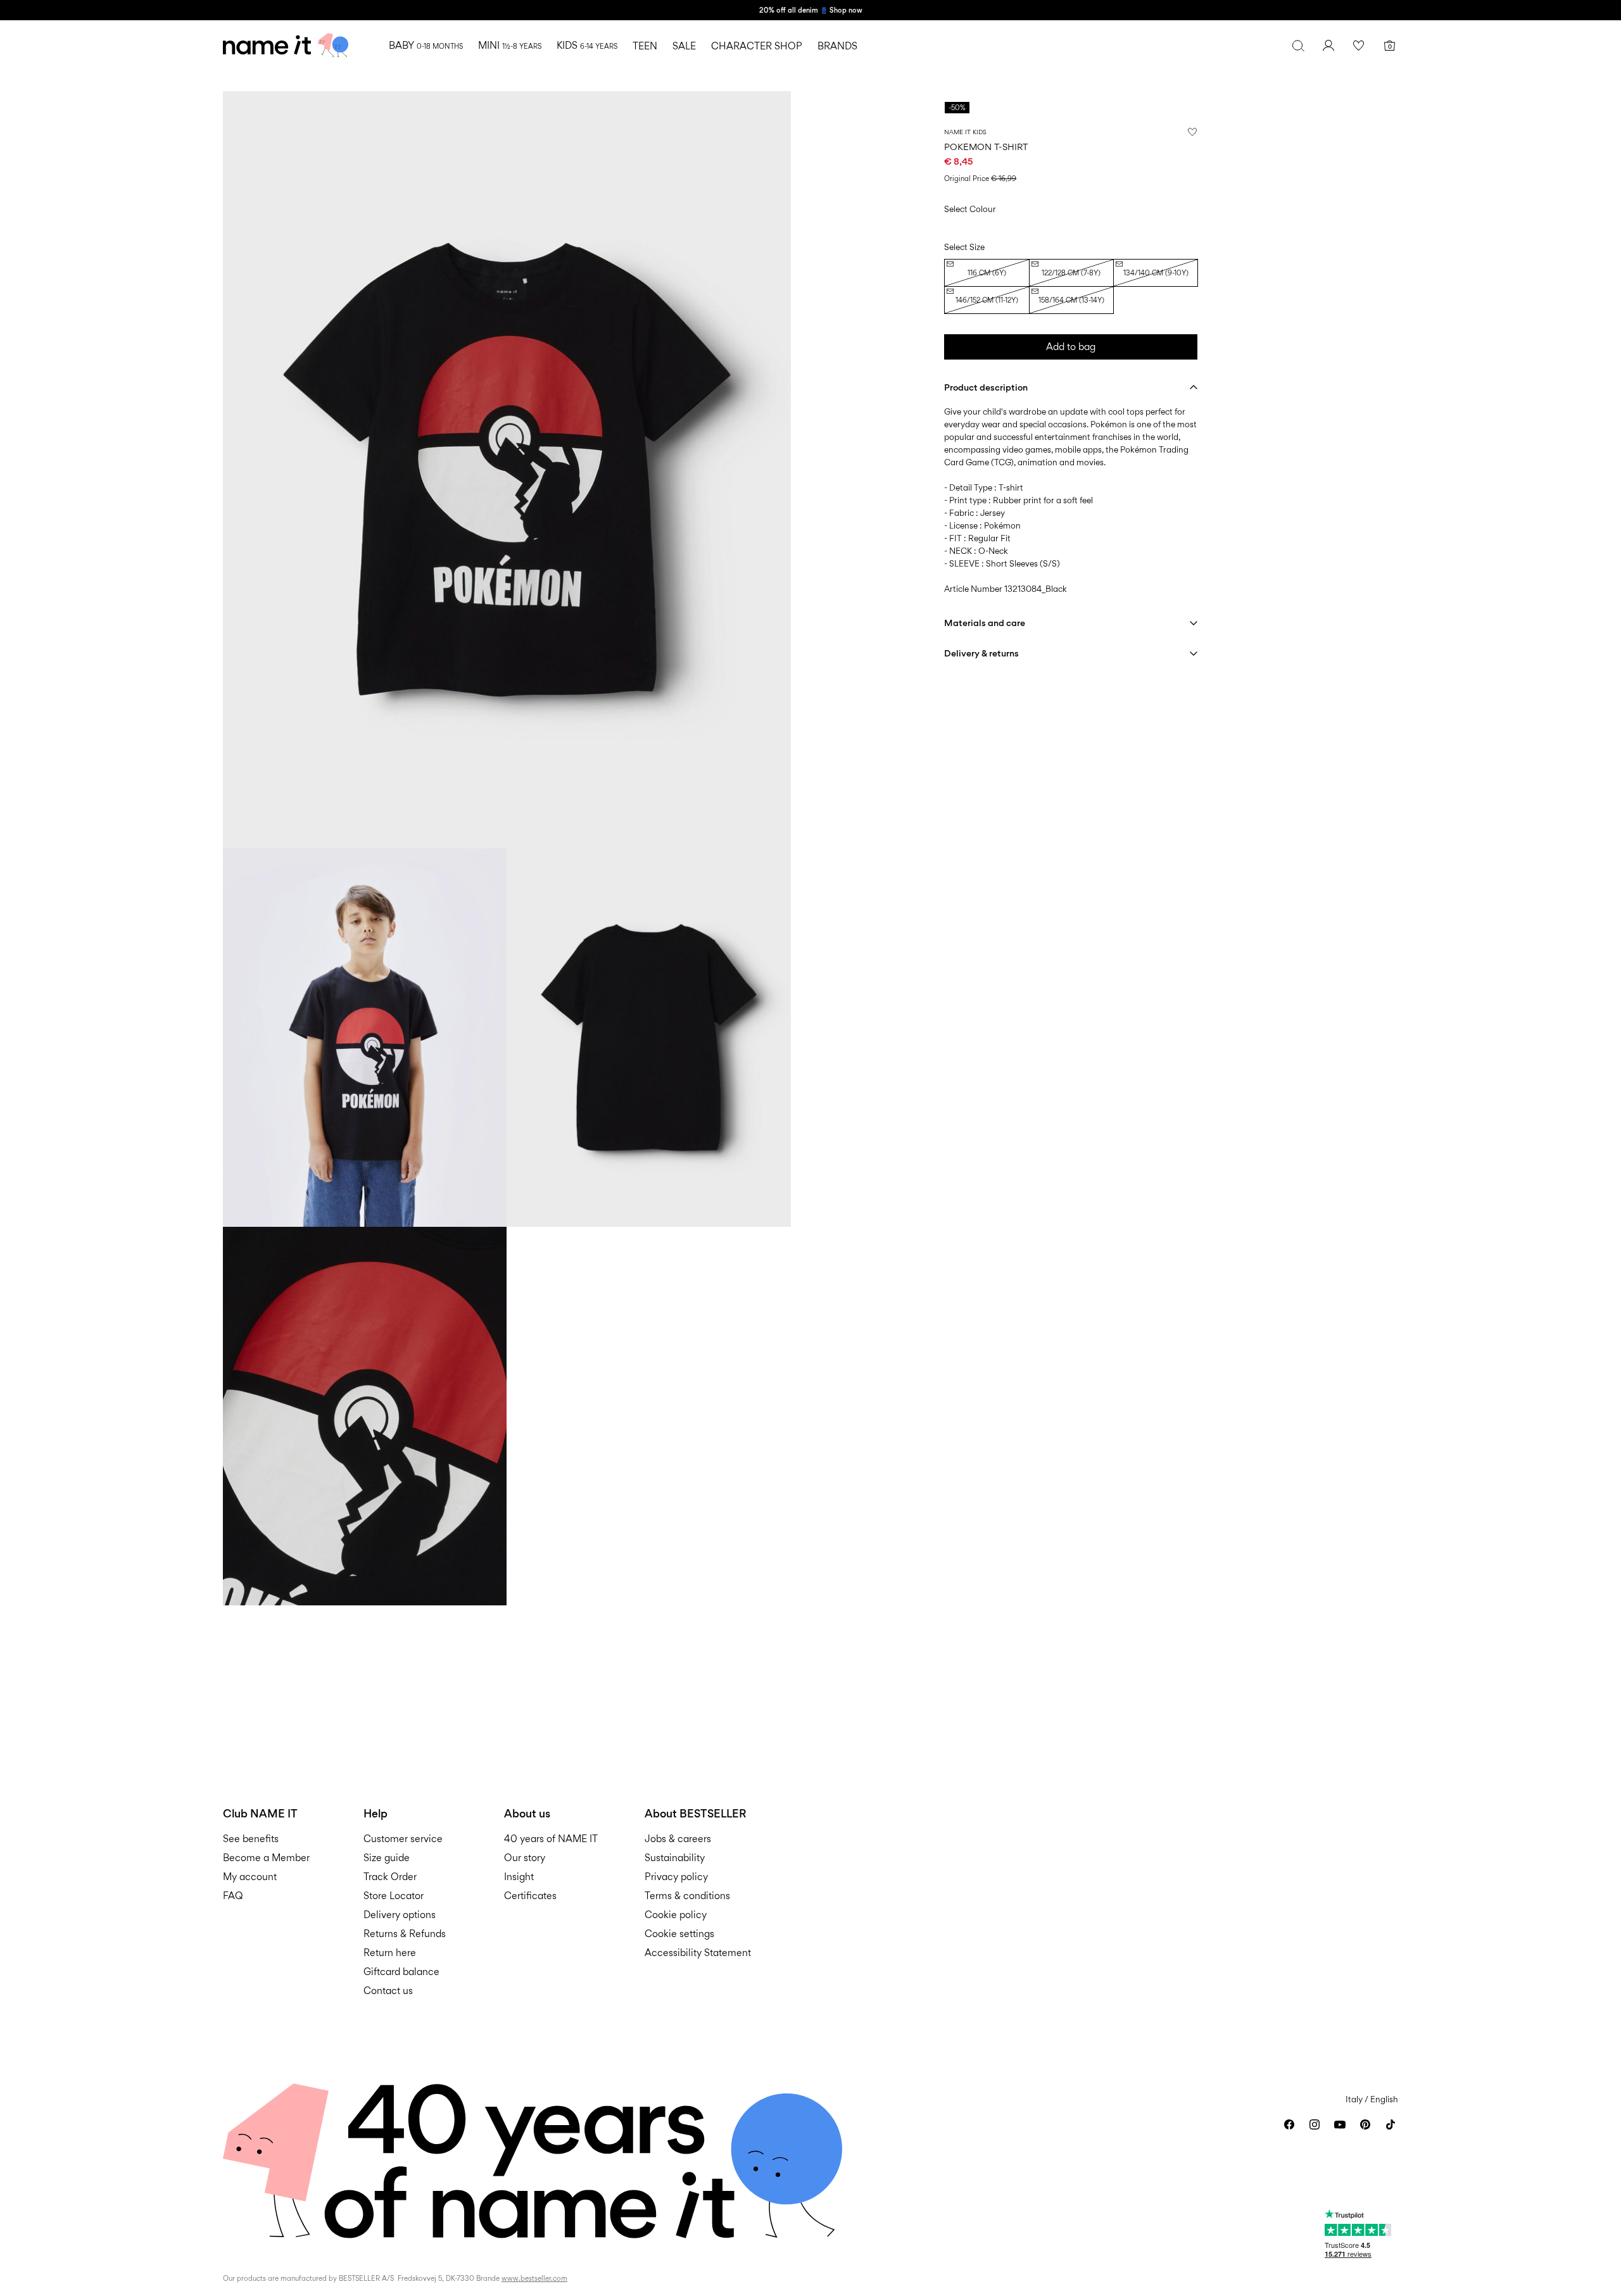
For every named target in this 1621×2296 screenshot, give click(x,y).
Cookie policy (676, 1915)
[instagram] (1315, 2124)
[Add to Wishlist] (1192, 132)
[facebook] (1289, 2124)
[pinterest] (1365, 2124)
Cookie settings (679, 1934)
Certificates (530, 1896)
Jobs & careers (678, 1839)
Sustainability (675, 1858)
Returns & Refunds (405, 1934)
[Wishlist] (1359, 46)
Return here (390, 1953)
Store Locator (394, 1896)
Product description (986, 387)
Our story (525, 1858)
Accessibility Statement (699, 1953)
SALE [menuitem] (684, 46)
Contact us (388, 1991)
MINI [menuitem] (510, 45)
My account (250, 1877)
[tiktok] (1391, 2124)
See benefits (251, 1839)
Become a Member (266, 1858)
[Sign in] (1328, 46)
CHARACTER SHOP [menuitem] (757, 46)
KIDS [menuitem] (587, 45)
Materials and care (985, 623)
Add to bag (1071, 347)
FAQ (233, 1896)
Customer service (403, 1839)
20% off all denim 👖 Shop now (811, 10)
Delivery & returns (981, 653)
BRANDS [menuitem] (837, 46)
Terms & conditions (687, 1896)
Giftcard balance (401, 1972)
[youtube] (1340, 2124)
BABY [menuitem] (426, 45)
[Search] (1298, 46)
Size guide (387, 1858)
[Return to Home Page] (286, 46)
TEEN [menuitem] (645, 46)
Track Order (390, 1877)
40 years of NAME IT (551, 1839)
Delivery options (400, 1915)
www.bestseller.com (534, 2278)
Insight (519, 1877)
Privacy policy (676, 1877)
